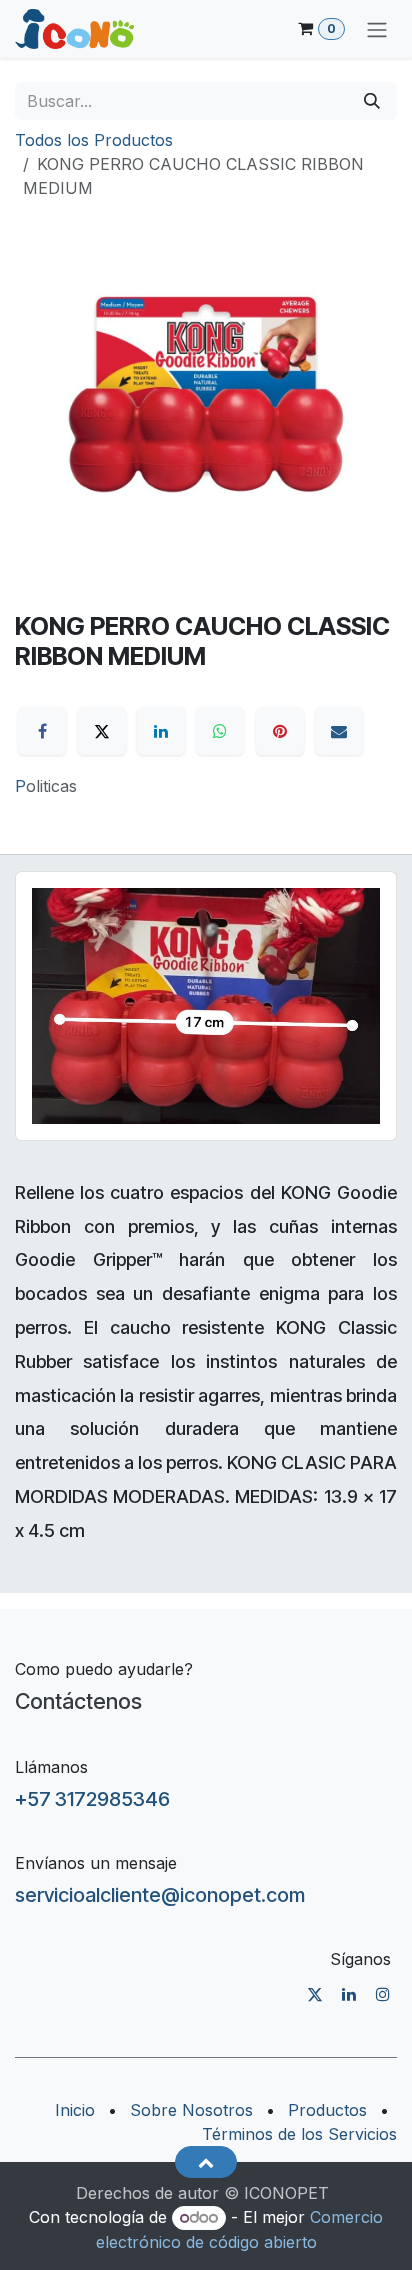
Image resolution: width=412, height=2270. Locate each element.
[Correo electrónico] (339, 731)
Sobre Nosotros (191, 2110)
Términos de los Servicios (299, 2134)
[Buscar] (372, 101)
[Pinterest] (280, 731)
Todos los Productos (94, 140)
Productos (327, 2110)
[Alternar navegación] (377, 29)
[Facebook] (42, 731)
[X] (102, 731)
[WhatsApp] (220, 731)
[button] (205, 2162)
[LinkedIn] (161, 731)
